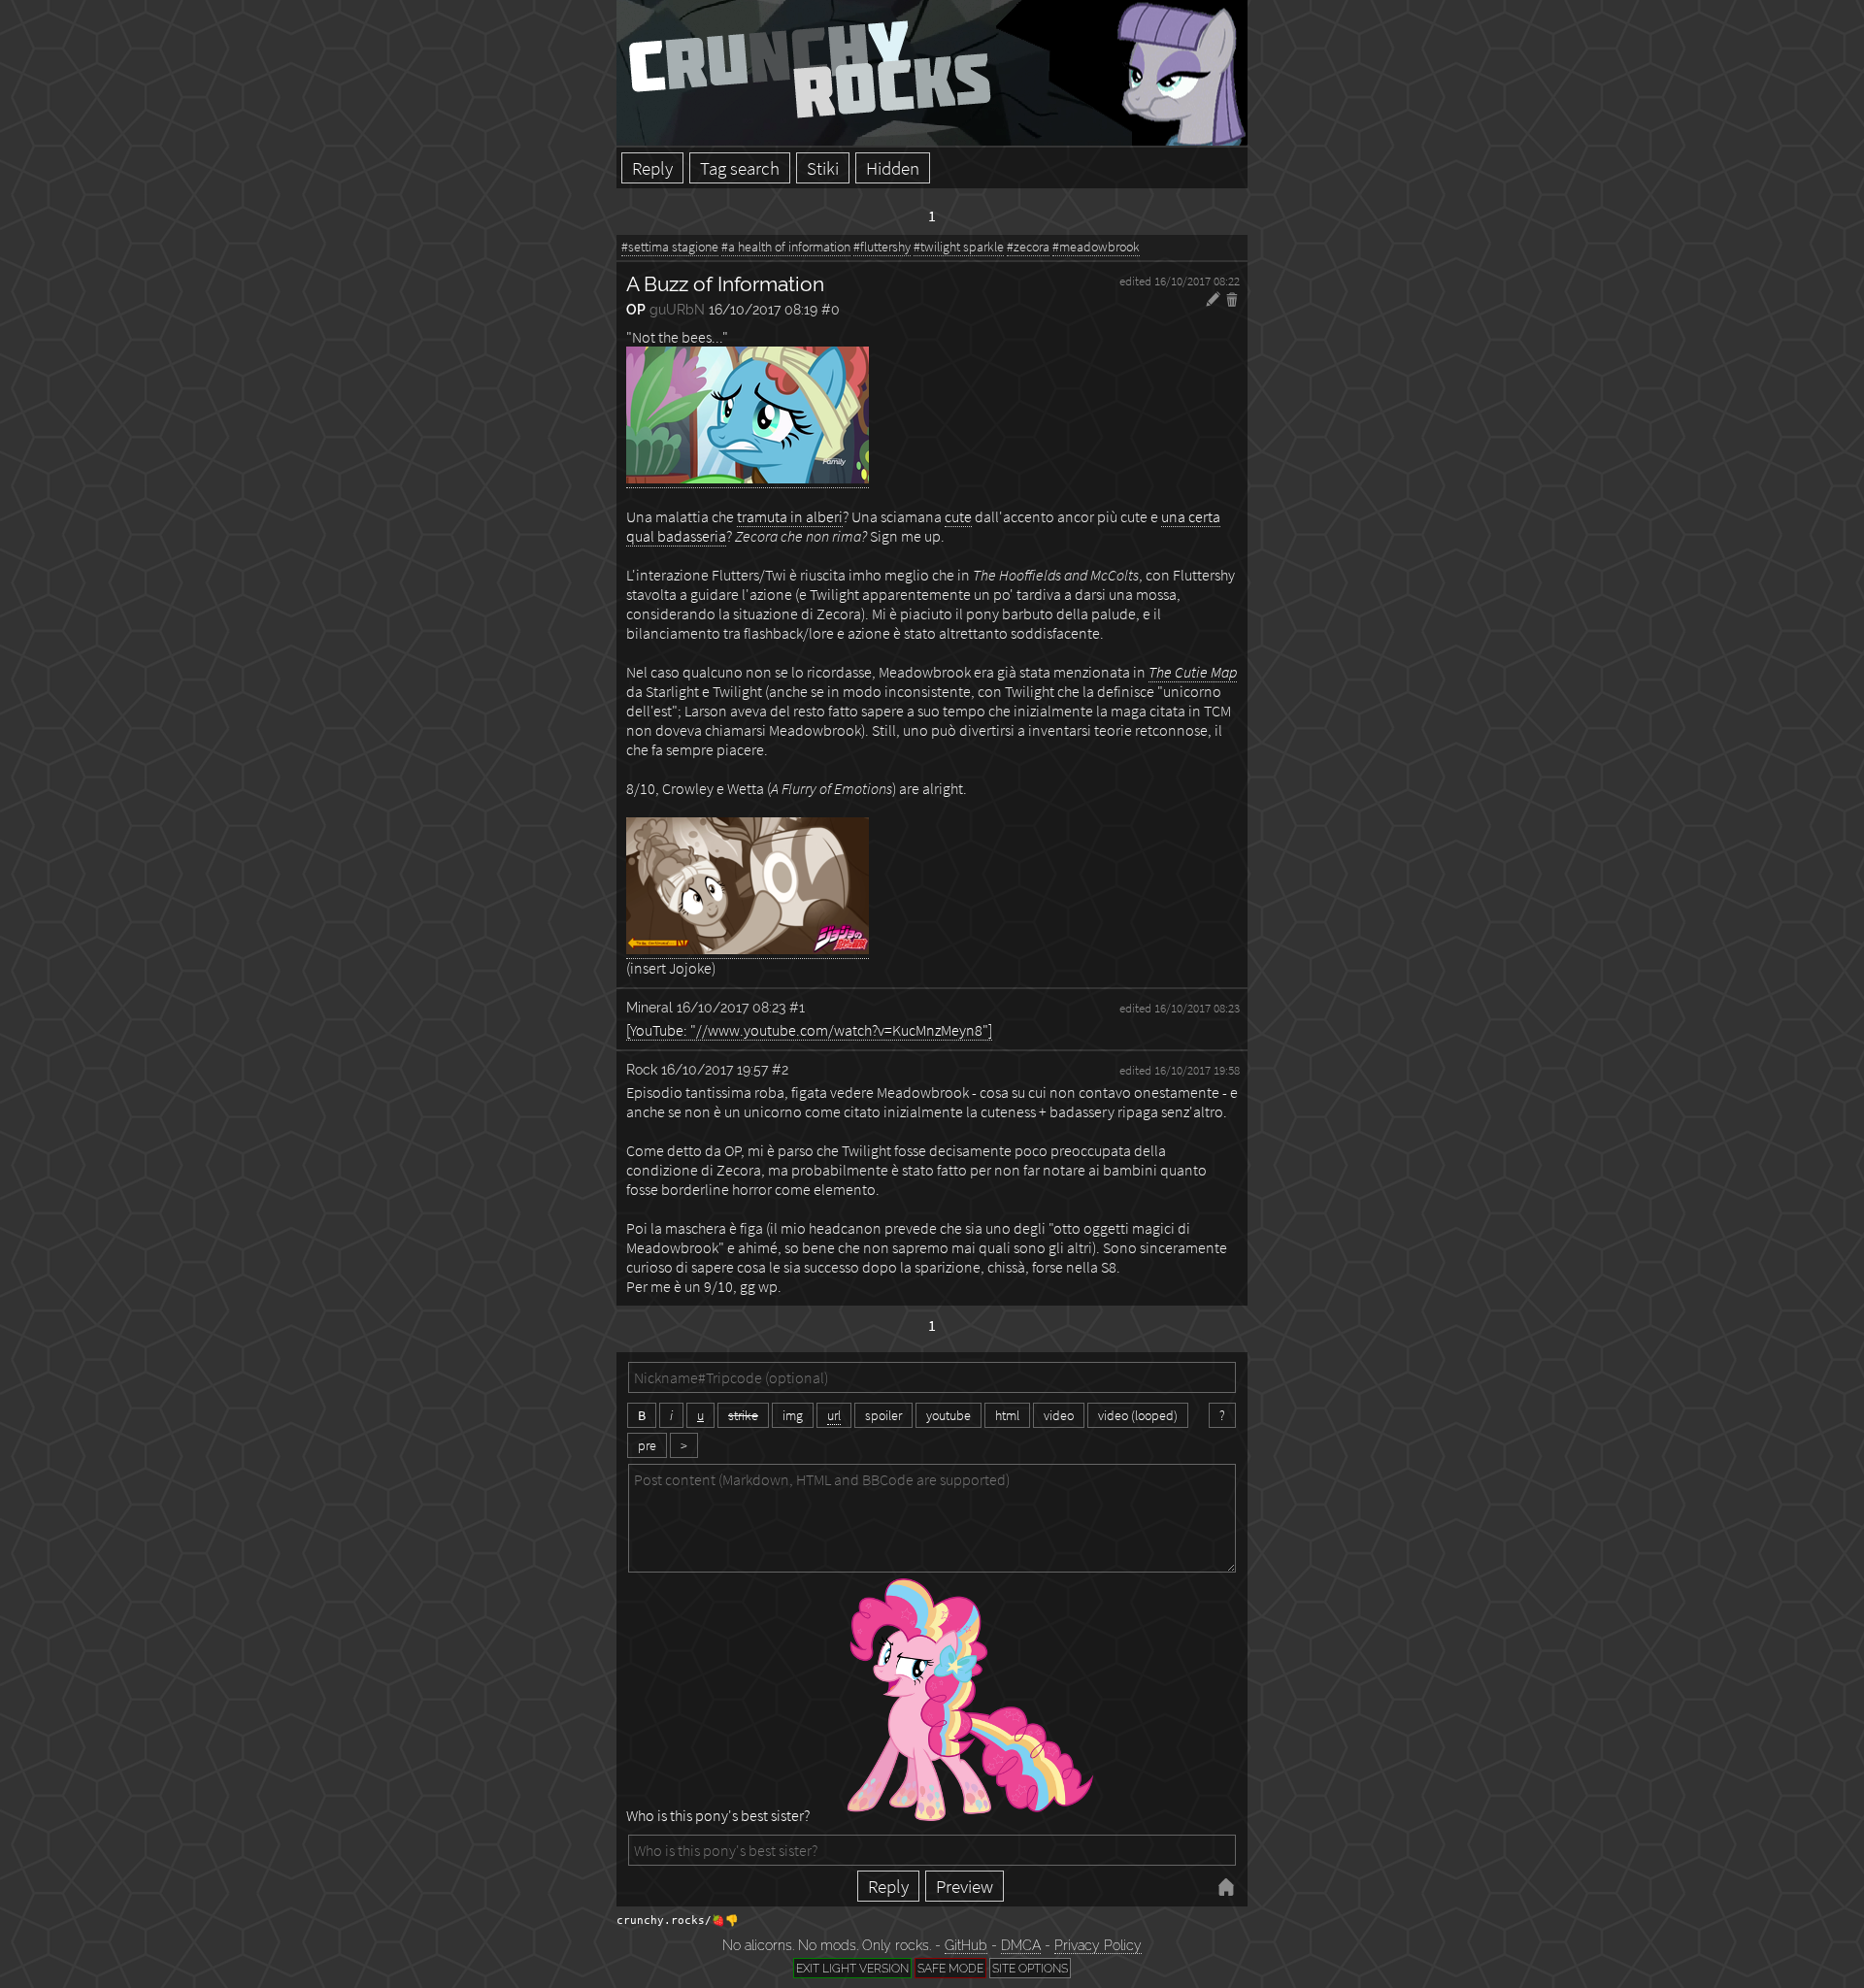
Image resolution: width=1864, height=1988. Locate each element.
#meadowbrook (1096, 247)
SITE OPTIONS (1030, 1968)
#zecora (1028, 247)
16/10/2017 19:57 (715, 1069)
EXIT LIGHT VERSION (852, 1968)
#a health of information (786, 247)
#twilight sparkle (959, 247)
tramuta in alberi (790, 516)
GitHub (966, 1945)
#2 (780, 1069)
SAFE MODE (950, 1968)
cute (958, 516)
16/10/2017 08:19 (763, 309)
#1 (797, 1007)
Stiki (823, 168)
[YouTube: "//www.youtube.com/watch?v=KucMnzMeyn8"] (809, 1030)
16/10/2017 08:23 (731, 1007)
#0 (831, 309)
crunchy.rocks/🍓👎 (678, 1921)
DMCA (1021, 1945)
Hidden (893, 168)
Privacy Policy (1098, 1945)
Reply (652, 168)
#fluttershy (882, 247)
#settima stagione (670, 247)
